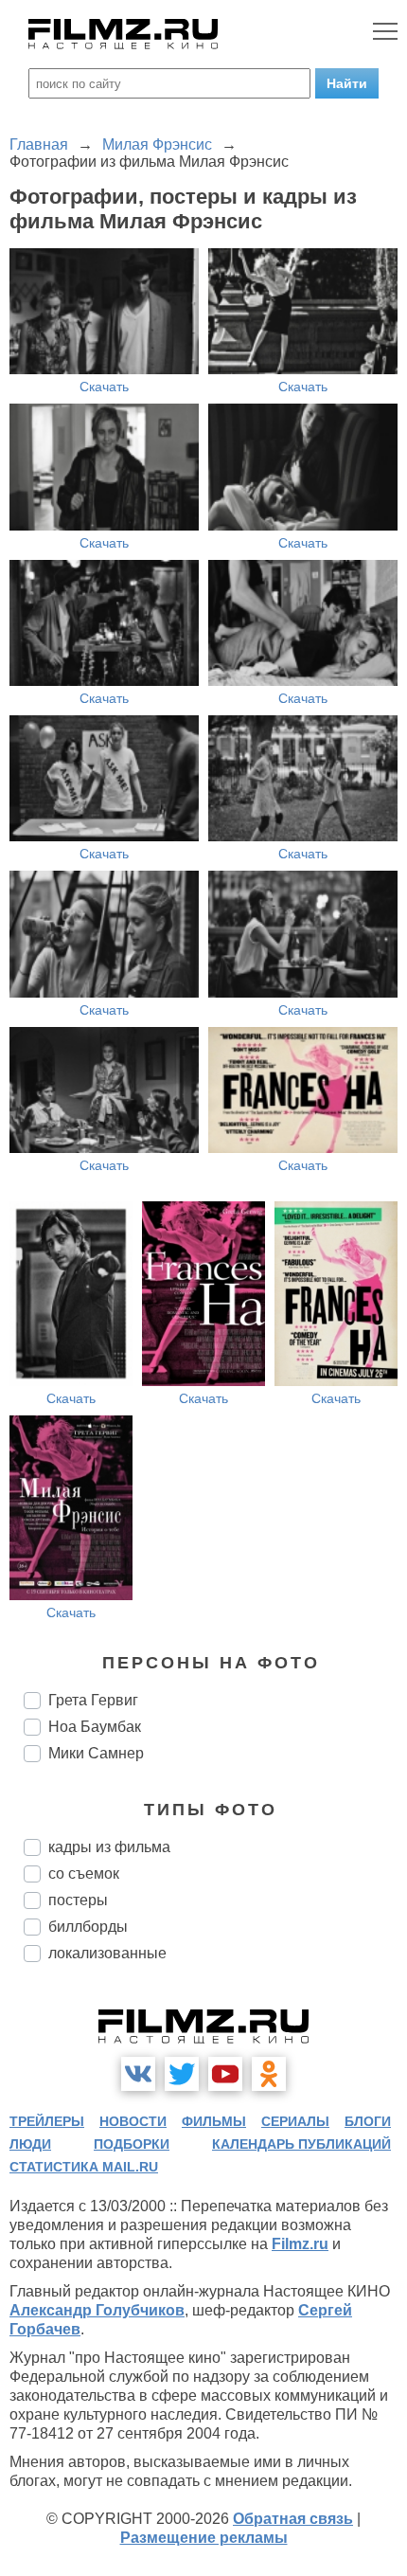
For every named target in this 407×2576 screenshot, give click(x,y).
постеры (78, 1900)
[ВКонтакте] (138, 2074)
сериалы (295, 2121)
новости (133, 2121)
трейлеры (47, 2121)
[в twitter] (182, 2074)
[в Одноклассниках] (269, 2074)
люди (30, 2144)
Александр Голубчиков (97, 2310)
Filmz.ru (300, 2244)
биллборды (88, 1927)
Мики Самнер (96, 1753)
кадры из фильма (109, 1847)
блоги (368, 2121)
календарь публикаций (301, 2144)
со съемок (84, 1873)
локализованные (107, 1953)
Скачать (104, 387)
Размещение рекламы (204, 2538)
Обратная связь (293, 2519)
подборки (132, 2144)
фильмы (214, 2121)
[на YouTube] (225, 2074)
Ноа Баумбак (95, 1727)
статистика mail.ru (84, 2167)
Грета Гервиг (93, 1700)
